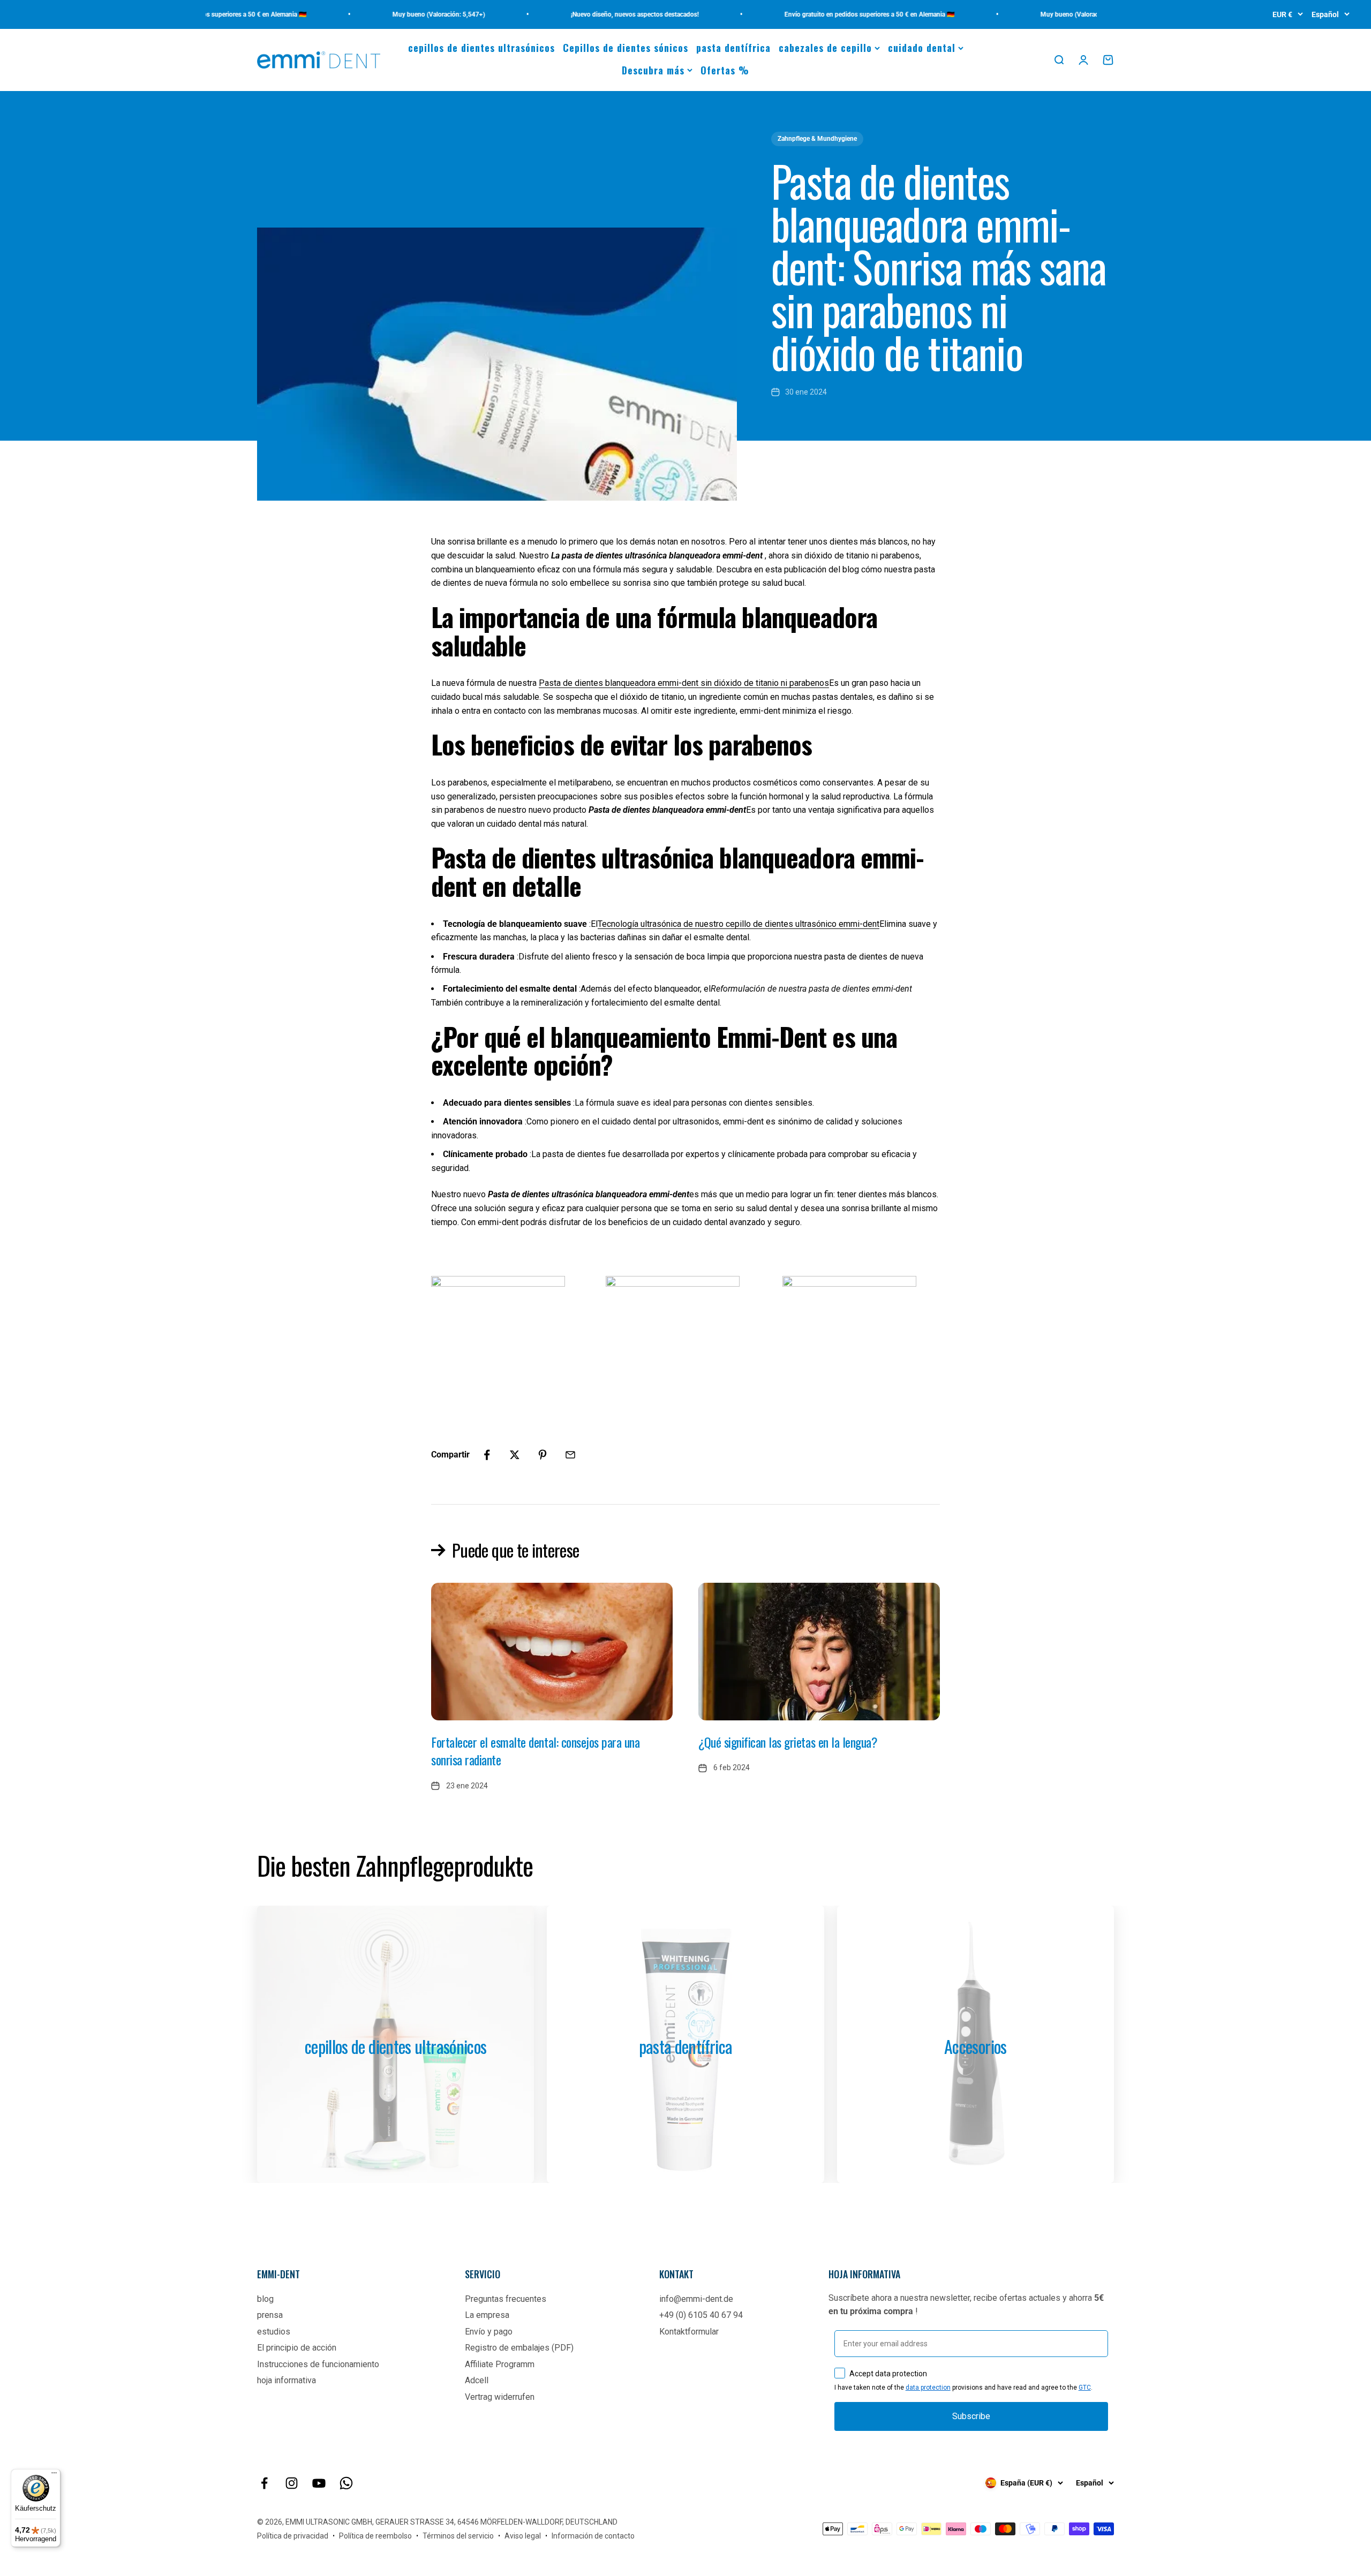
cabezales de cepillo (825, 48)
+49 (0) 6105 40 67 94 (701, 2315)
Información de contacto (593, 2536)
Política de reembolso (375, 2536)
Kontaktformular (689, 2332)
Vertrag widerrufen (500, 2397)
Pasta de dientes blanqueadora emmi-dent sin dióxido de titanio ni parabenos (684, 683)
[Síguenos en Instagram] (292, 2483)
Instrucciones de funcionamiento (318, 2364)
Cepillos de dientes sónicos (626, 48)
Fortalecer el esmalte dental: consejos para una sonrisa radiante (535, 1751)
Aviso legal (523, 2536)
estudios (274, 2332)
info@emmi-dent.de (696, 2299)
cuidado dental (922, 48)
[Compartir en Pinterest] (543, 1455)
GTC (1085, 2388)
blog (265, 2299)
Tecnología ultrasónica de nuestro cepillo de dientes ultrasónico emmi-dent (739, 924)
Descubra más (653, 70)
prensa (270, 2315)
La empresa (487, 2315)
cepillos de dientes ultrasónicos (481, 48)
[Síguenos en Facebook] (264, 2483)
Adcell (477, 2380)
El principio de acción (297, 2348)
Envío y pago (489, 2332)
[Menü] (54, 2475)
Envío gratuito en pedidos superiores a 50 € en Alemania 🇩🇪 (816, 14)
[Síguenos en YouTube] (319, 2483)
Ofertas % (725, 70)
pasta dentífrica (733, 48)
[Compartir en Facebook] (487, 1455)
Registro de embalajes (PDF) (519, 2348)
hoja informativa (287, 2380)
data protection (928, 2388)
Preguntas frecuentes (506, 2299)
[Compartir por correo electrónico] (570, 1455)
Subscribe (971, 2416)
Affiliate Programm (500, 2364)
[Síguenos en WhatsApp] (346, 2483)
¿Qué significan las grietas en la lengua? (788, 1742)
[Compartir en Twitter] (515, 1455)
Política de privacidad (293, 2536)
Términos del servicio (458, 2536)
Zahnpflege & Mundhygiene (817, 139)
